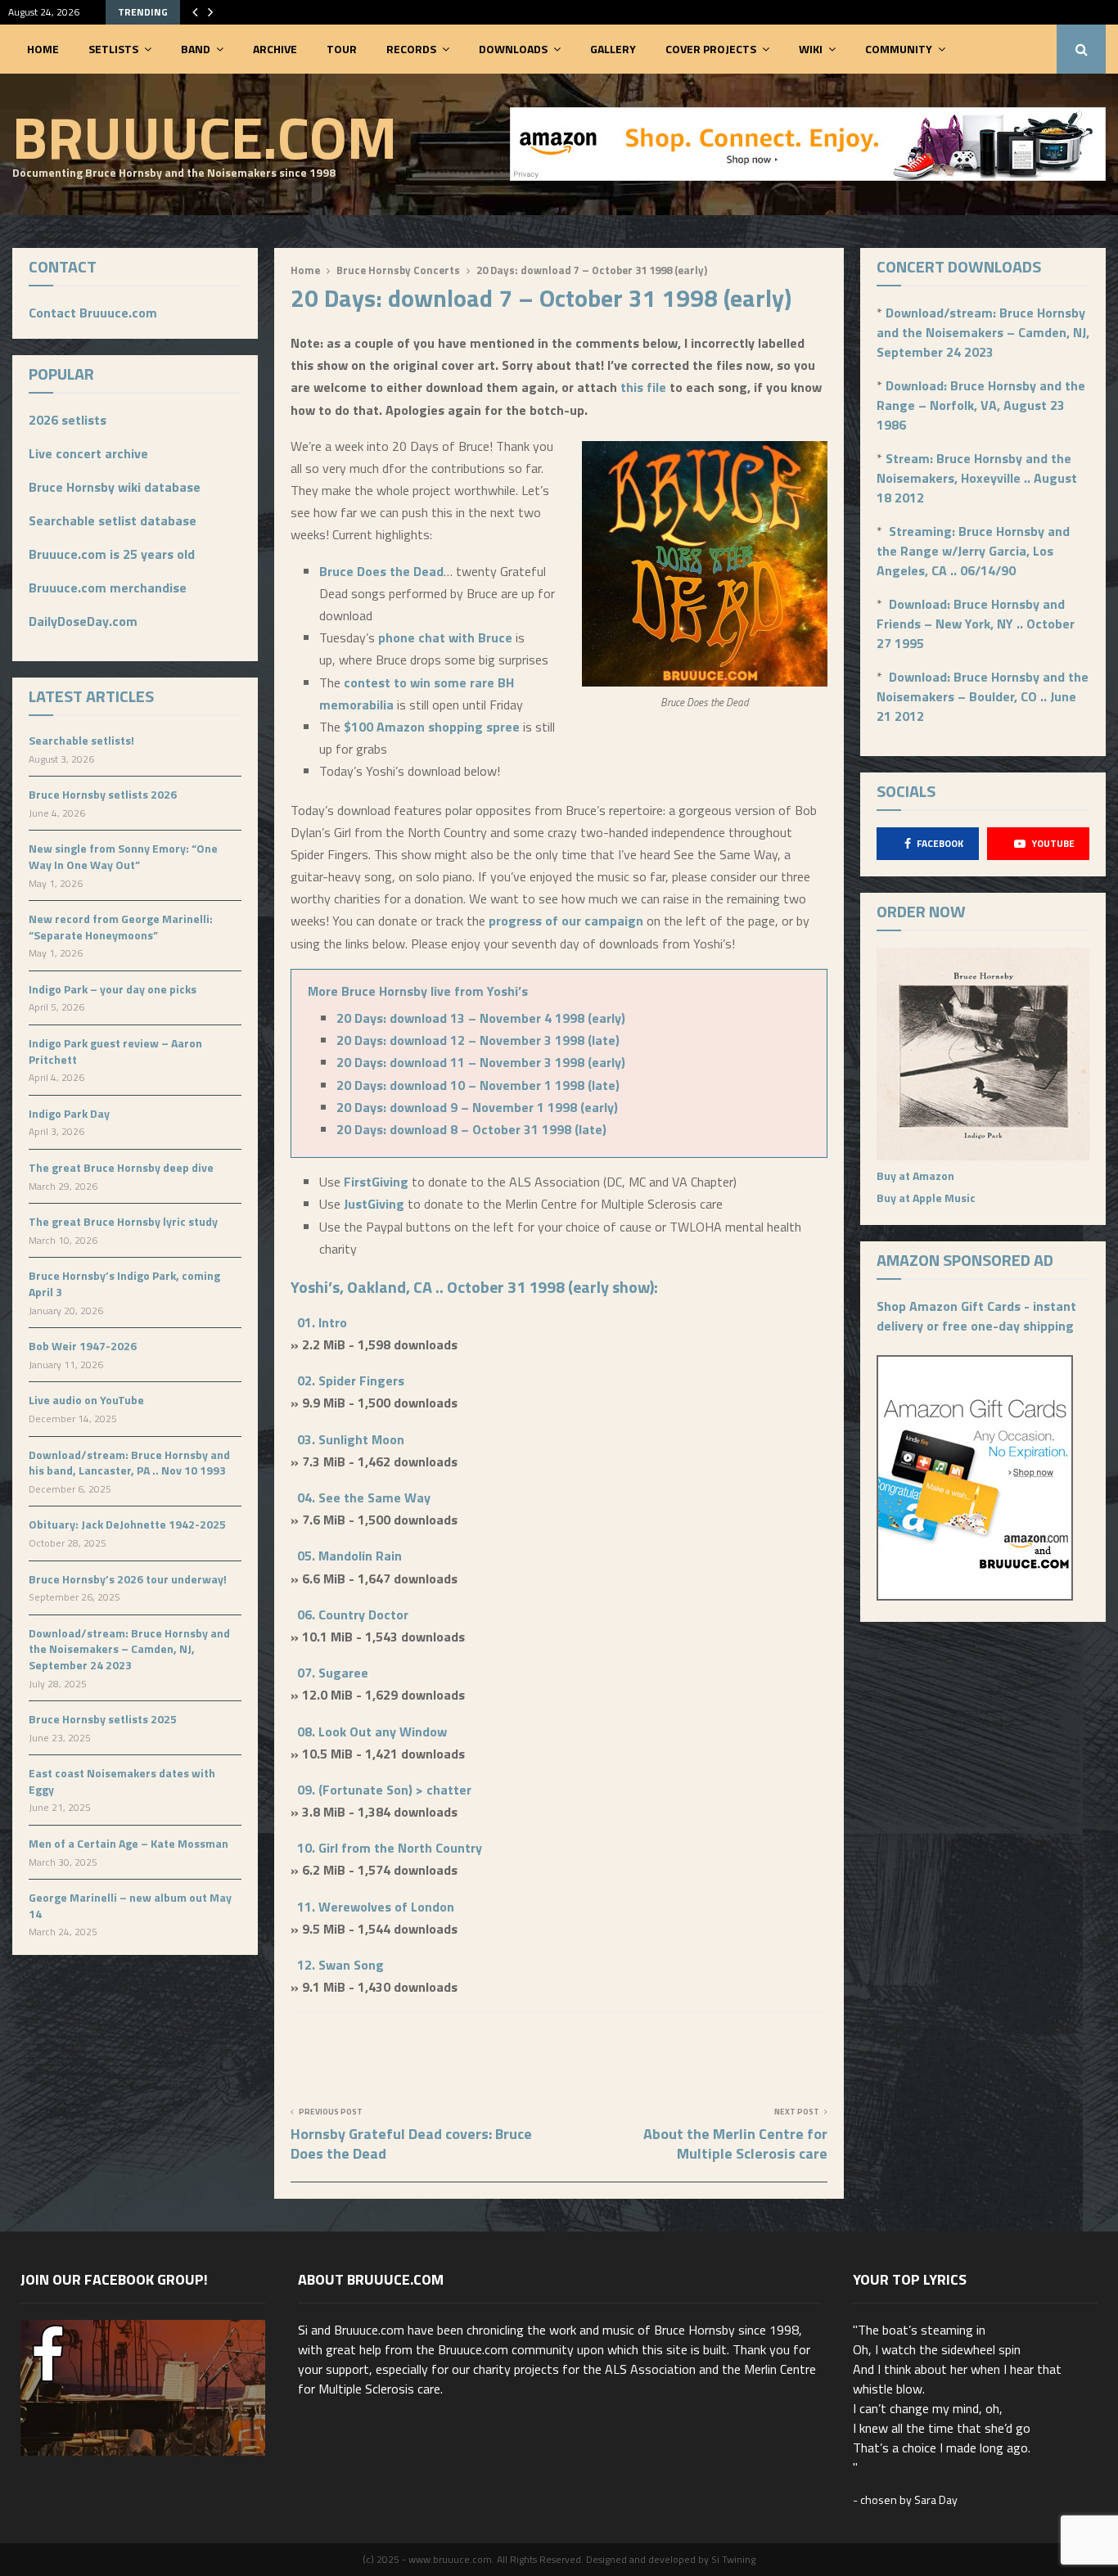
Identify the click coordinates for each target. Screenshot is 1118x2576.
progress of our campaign (566, 921)
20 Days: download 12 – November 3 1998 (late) (478, 1040)
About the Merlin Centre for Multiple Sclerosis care (735, 2144)
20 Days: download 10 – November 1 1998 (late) (478, 1085)
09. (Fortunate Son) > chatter (384, 1790)
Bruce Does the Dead (381, 571)
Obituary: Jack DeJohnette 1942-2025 (127, 1524)
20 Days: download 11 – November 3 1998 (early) (481, 1062)
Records (411, 49)
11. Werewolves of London (376, 1907)
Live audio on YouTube (86, 1400)
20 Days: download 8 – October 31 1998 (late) (471, 1129)
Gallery (613, 49)
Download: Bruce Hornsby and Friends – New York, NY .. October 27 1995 (976, 624)
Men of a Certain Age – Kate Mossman (128, 1843)
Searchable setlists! (81, 740)
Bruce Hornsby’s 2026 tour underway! (128, 1579)
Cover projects (711, 49)
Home (43, 49)
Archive (275, 49)
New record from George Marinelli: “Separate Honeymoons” (121, 927)
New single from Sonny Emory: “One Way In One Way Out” (123, 856)
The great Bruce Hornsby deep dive (121, 1167)
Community (899, 49)
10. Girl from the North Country (390, 1848)
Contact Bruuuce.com (93, 313)
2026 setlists (68, 420)
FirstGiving (376, 1182)
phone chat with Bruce (445, 637)
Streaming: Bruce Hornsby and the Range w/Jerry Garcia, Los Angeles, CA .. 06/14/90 (973, 551)
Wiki (811, 49)
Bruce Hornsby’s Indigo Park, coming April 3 (124, 1283)
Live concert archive (88, 453)
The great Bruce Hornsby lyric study (123, 1221)
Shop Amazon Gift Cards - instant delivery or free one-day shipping (976, 1316)
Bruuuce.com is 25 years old (112, 554)
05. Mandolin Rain (349, 1556)
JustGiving (376, 1204)
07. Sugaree (333, 1673)
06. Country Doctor (353, 1615)
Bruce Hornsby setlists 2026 (103, 794)
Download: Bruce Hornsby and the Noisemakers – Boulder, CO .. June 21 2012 (983, 696)
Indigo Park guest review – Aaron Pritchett (115, 1051)
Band (196, 49)
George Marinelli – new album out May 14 (130, 1905)
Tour (342, 49)
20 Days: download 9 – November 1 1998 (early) (477, 1107)
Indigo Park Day (69, 1113)
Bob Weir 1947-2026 (83, 1346)
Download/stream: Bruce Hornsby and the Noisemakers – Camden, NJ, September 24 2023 (129, 1649)
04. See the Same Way (364, 1497)
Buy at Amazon (915, 1175)
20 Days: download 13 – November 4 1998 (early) (481, 1018)
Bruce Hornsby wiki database (115, 487)
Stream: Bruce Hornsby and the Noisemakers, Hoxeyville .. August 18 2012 (977, 478)
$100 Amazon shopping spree (432, 727)
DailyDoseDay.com (83, 621)
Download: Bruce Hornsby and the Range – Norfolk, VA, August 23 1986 (981, 405)
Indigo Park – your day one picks (113, 989)
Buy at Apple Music (926, 1198)
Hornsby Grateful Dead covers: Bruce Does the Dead (411, 2144)
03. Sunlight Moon (351, 1439)
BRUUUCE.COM (205, 137)
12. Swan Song (340, 1965)
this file (645, 387)
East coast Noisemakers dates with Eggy (122, 1781)
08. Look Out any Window (372, 1732)
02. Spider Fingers (351, 1380)
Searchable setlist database (113, 520)
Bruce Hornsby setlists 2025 (103, 1719)
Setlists (113, 49)
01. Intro (322, 1322)
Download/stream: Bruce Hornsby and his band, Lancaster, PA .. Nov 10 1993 (129, 1463)
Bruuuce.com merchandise (108, 588)
